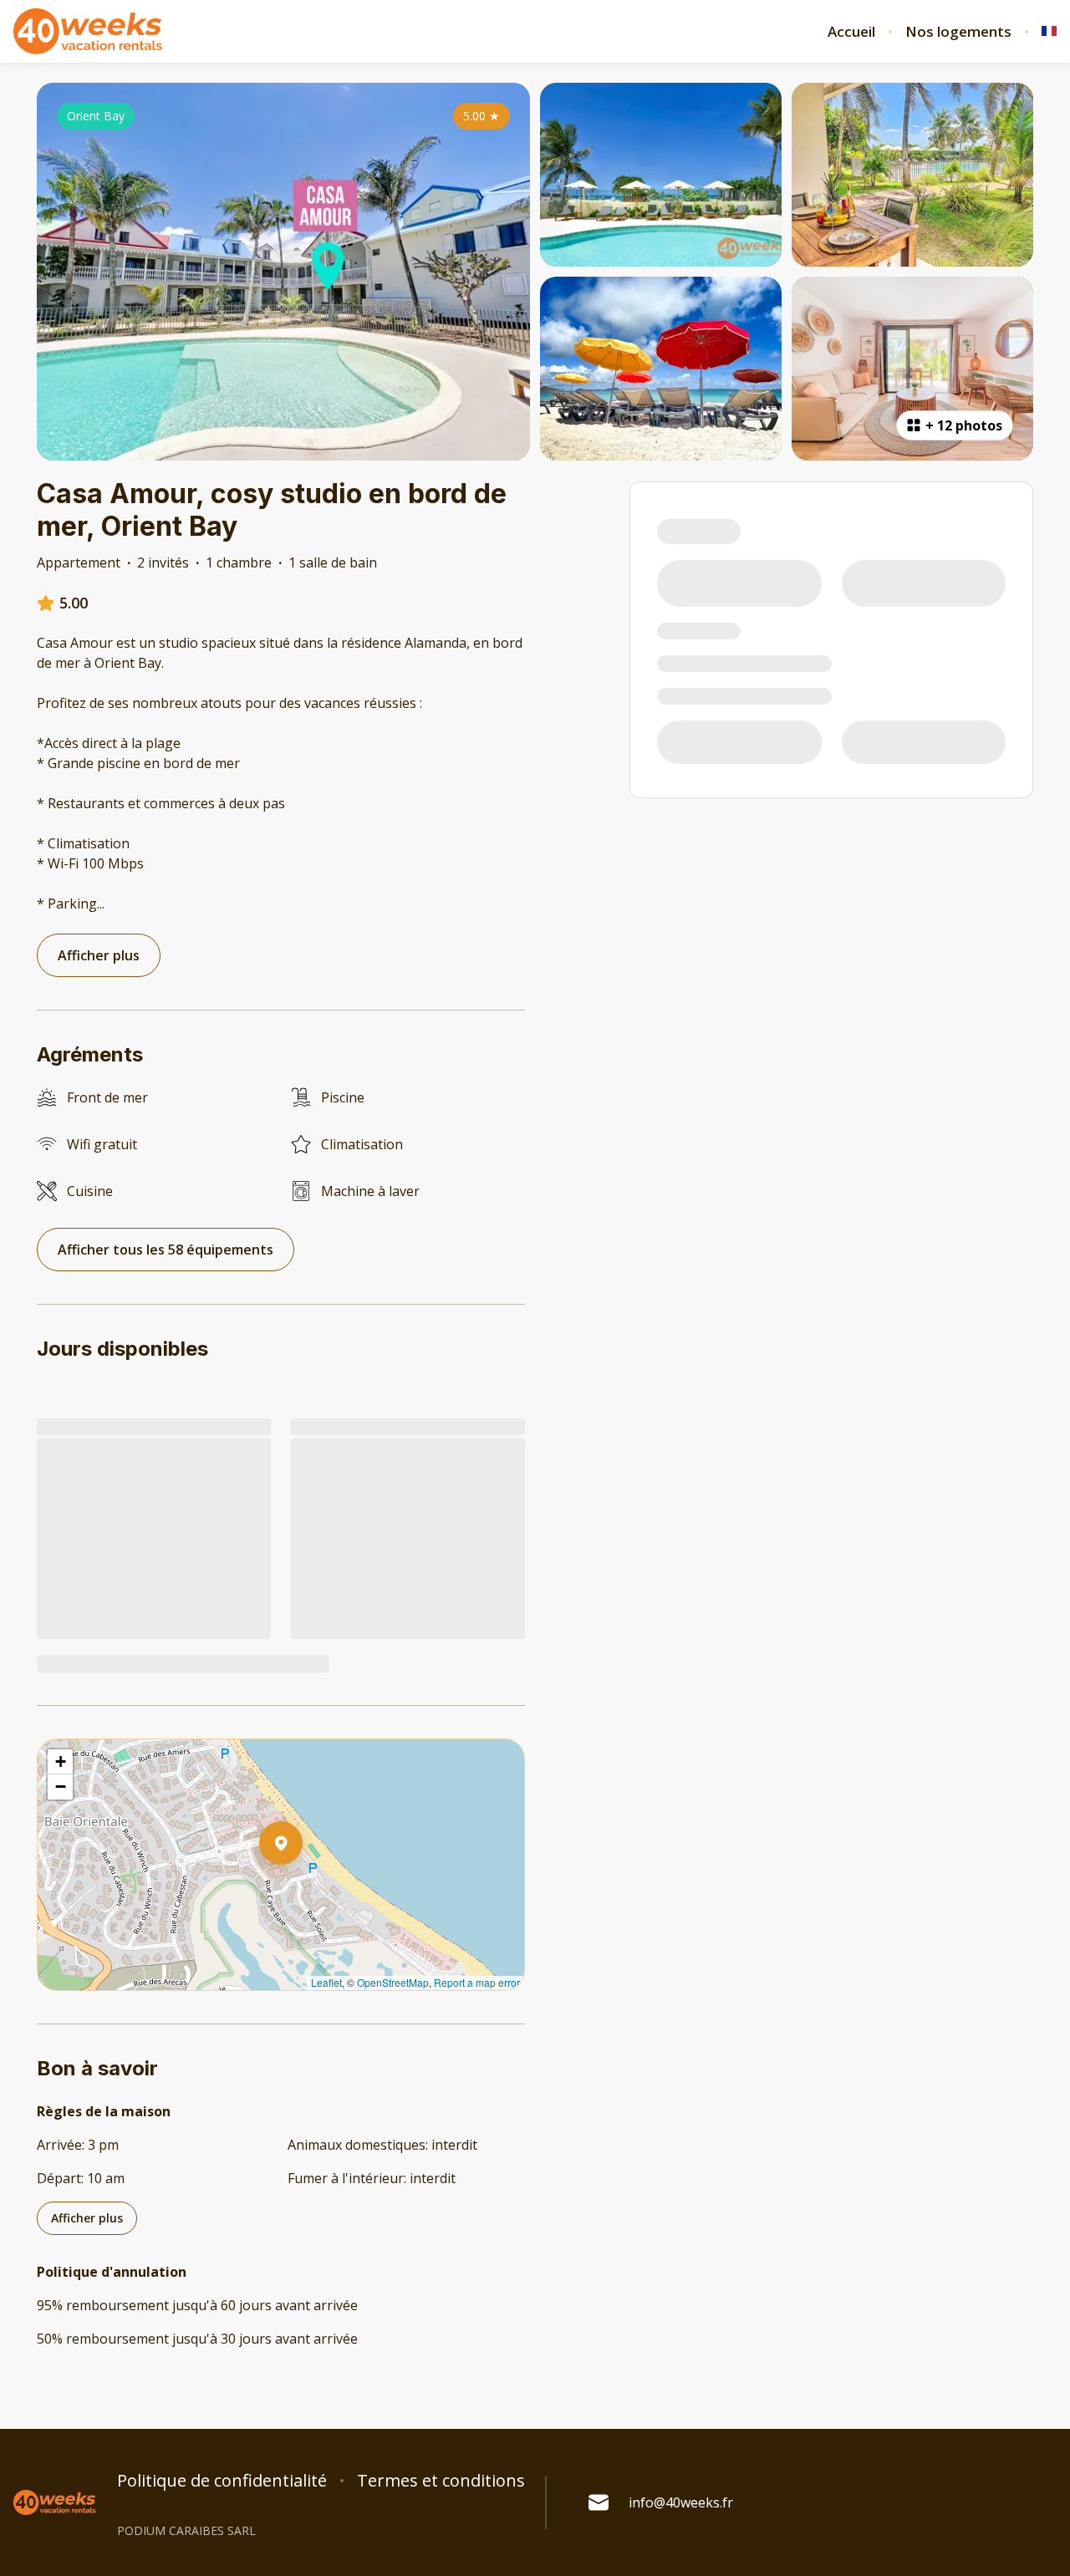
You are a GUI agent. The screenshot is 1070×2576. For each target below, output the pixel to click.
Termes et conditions (441, 2481)
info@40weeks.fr (681, 2502)
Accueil (851, 32)
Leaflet (326, 1982)
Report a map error (477, 1982)
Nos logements (958, 32)
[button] (303, 1886)
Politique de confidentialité (222, 2481)
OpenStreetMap (393, 1982)
